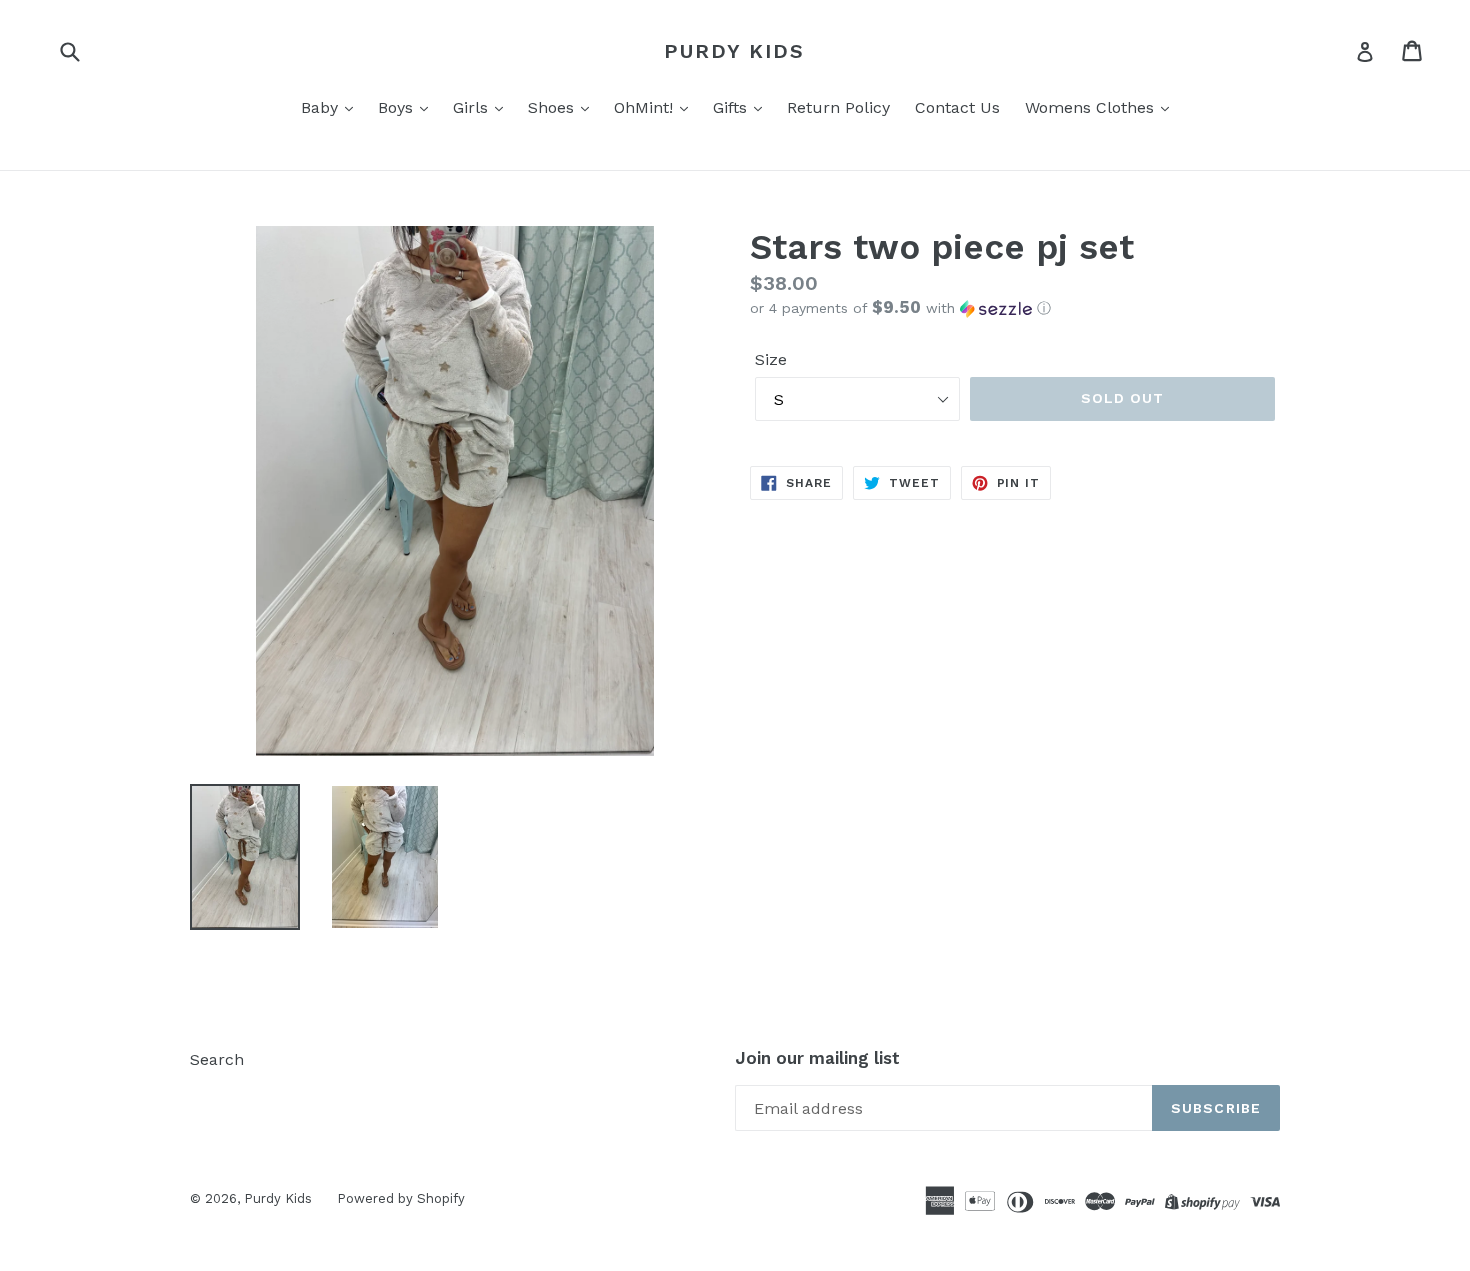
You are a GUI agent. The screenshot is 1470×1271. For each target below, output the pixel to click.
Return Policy (838, 107)
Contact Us (957, 107)
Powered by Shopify (401, 1198)
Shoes (553, 107)
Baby (322, 107)
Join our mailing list (817, 1058)
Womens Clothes (1092, 107)
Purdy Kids (734, 51)
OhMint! (646, 107)
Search (217, 1059)
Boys (398, 107)
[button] (1015, 308)
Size (771, 359)
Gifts (732, 107)
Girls (473, 107)
